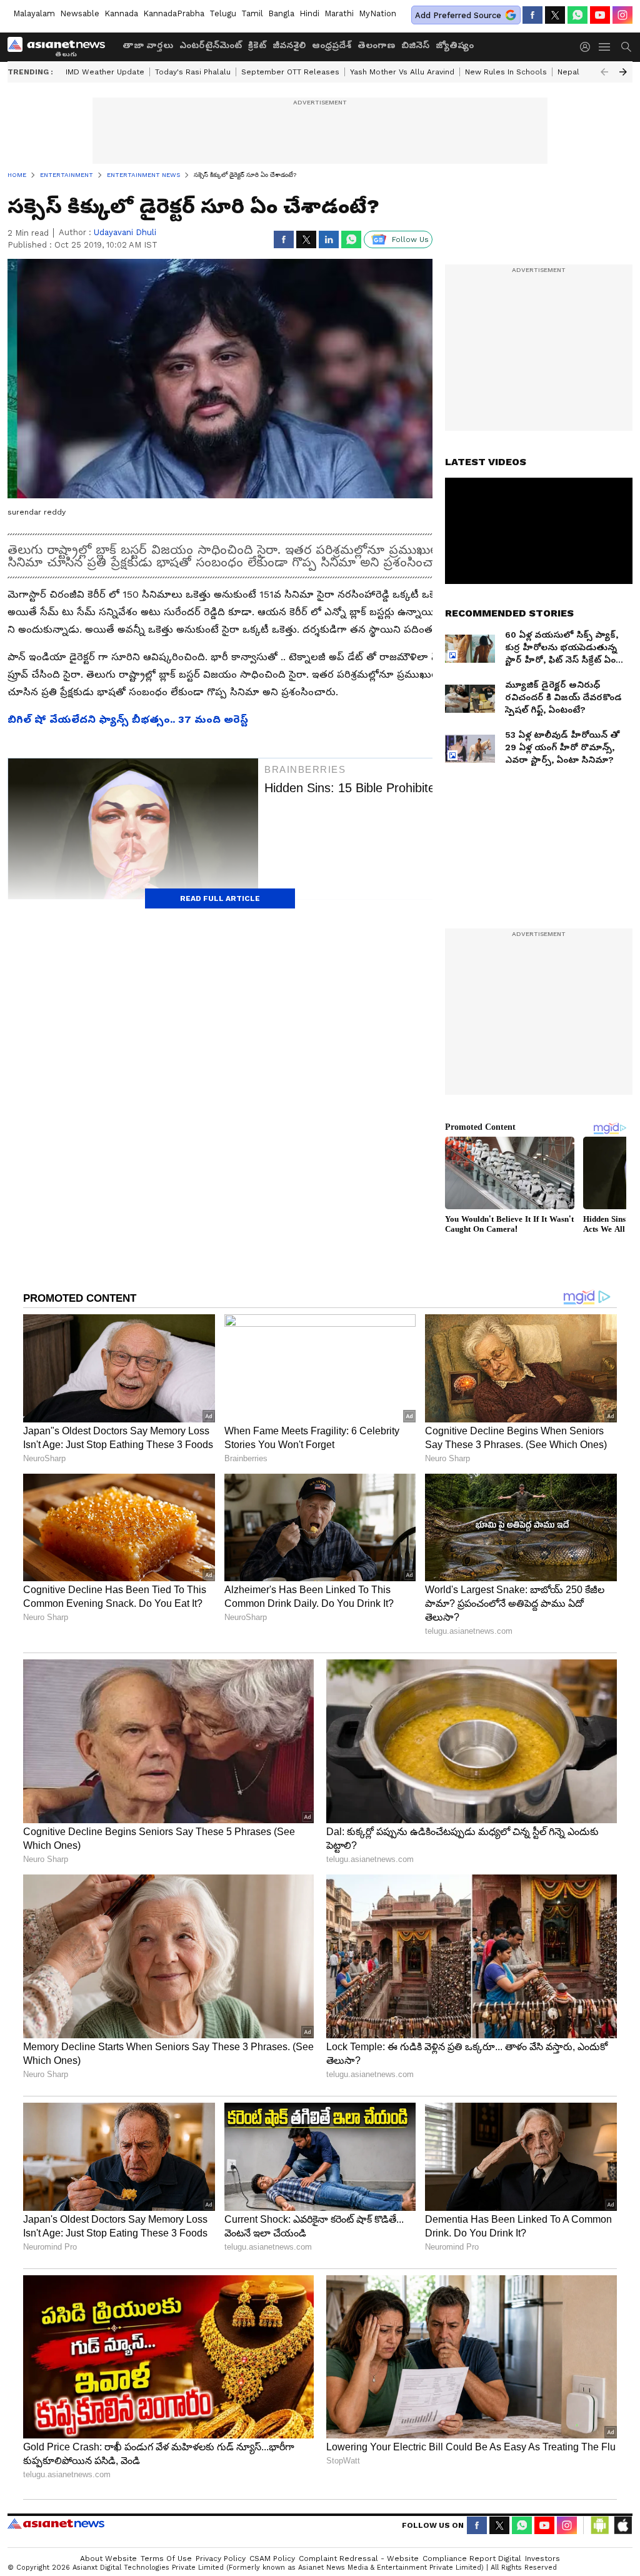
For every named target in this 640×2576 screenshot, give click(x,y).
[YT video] (600, 15)
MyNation (377, 13)
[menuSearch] (626, 47)
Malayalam (34, 13)
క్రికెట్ (257, 45)
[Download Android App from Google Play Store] (600, 2525)
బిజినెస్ (415, 45)
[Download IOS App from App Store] (622, 2525)
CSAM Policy (272, 2558)
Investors (542, 2558)
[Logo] (61, 47)
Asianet (56, 2523)
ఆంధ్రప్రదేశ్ (332, 45)
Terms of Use (166, 2558)
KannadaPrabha (174, 13)
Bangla (281, 13)
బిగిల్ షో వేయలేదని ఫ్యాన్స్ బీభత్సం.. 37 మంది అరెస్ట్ (128, 719)
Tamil (252, 13)
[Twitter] (555, 15)
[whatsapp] (577, 15)
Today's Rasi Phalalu (193, 72)
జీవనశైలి (289, 45)
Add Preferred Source (458, 15)
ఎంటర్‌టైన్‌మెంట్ (211, 45)
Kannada (121, 13)
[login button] (588, 47)
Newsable (80, 13)
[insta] (622, 15)
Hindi (309, 13)
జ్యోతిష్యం (455, 45)
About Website (108, 2558)
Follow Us (410, 239)
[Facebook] (532, 15)
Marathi (339, 13)
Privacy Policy (221, 2558)
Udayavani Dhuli (125, 232)
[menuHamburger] (605, 47)
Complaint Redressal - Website (359, 2558)
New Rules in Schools (506, 72)
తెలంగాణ (376, 45)
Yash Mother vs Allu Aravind (402, 72)
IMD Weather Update (105, 72)
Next (623, 72)
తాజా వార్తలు (148, 45)
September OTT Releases (290, 72)
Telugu (223, 13)
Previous (604, 72)
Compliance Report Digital (472, 2558)
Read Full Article (220, 898)
